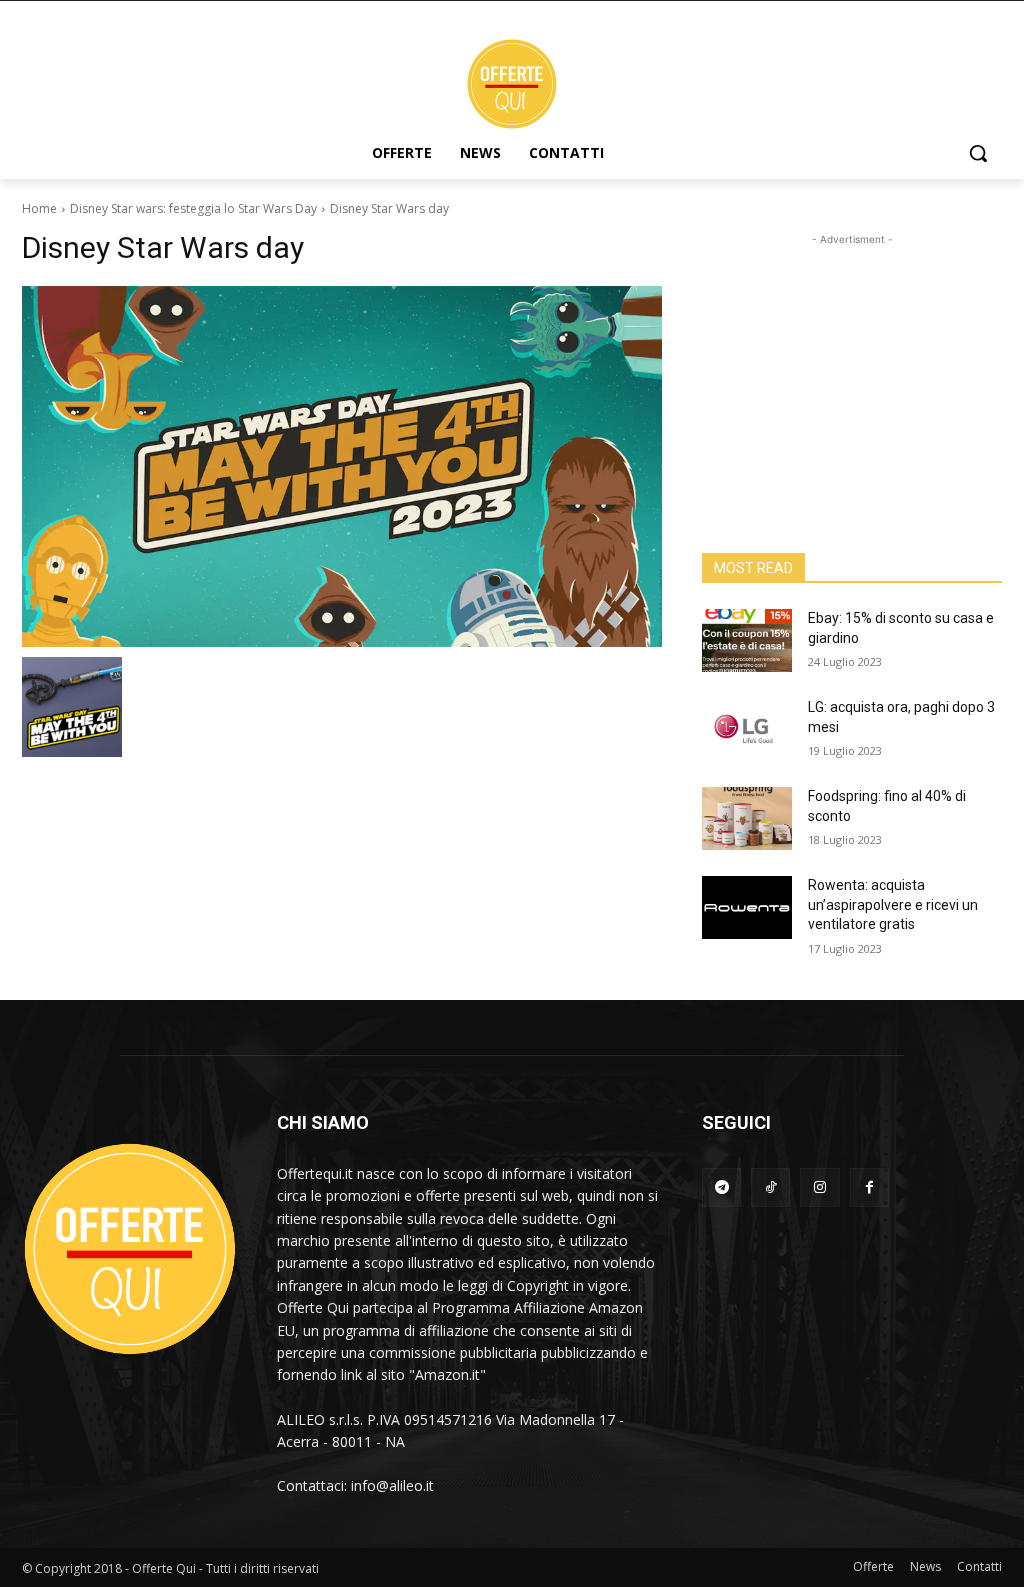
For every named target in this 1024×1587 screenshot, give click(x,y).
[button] (978, 153)
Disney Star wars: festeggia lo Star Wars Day (193, 208)
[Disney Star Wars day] (342, 466)
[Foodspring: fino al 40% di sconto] (747, 818)
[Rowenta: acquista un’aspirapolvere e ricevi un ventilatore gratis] (747, 907)
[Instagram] (819, 1187)
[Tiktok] (770, 1187)
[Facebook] (869, 1187)
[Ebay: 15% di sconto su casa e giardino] (747, 640)
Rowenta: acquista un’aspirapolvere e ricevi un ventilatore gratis (893, 904)
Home (39, 208)
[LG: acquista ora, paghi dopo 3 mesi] (747, 729)
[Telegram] (721, 1187)
